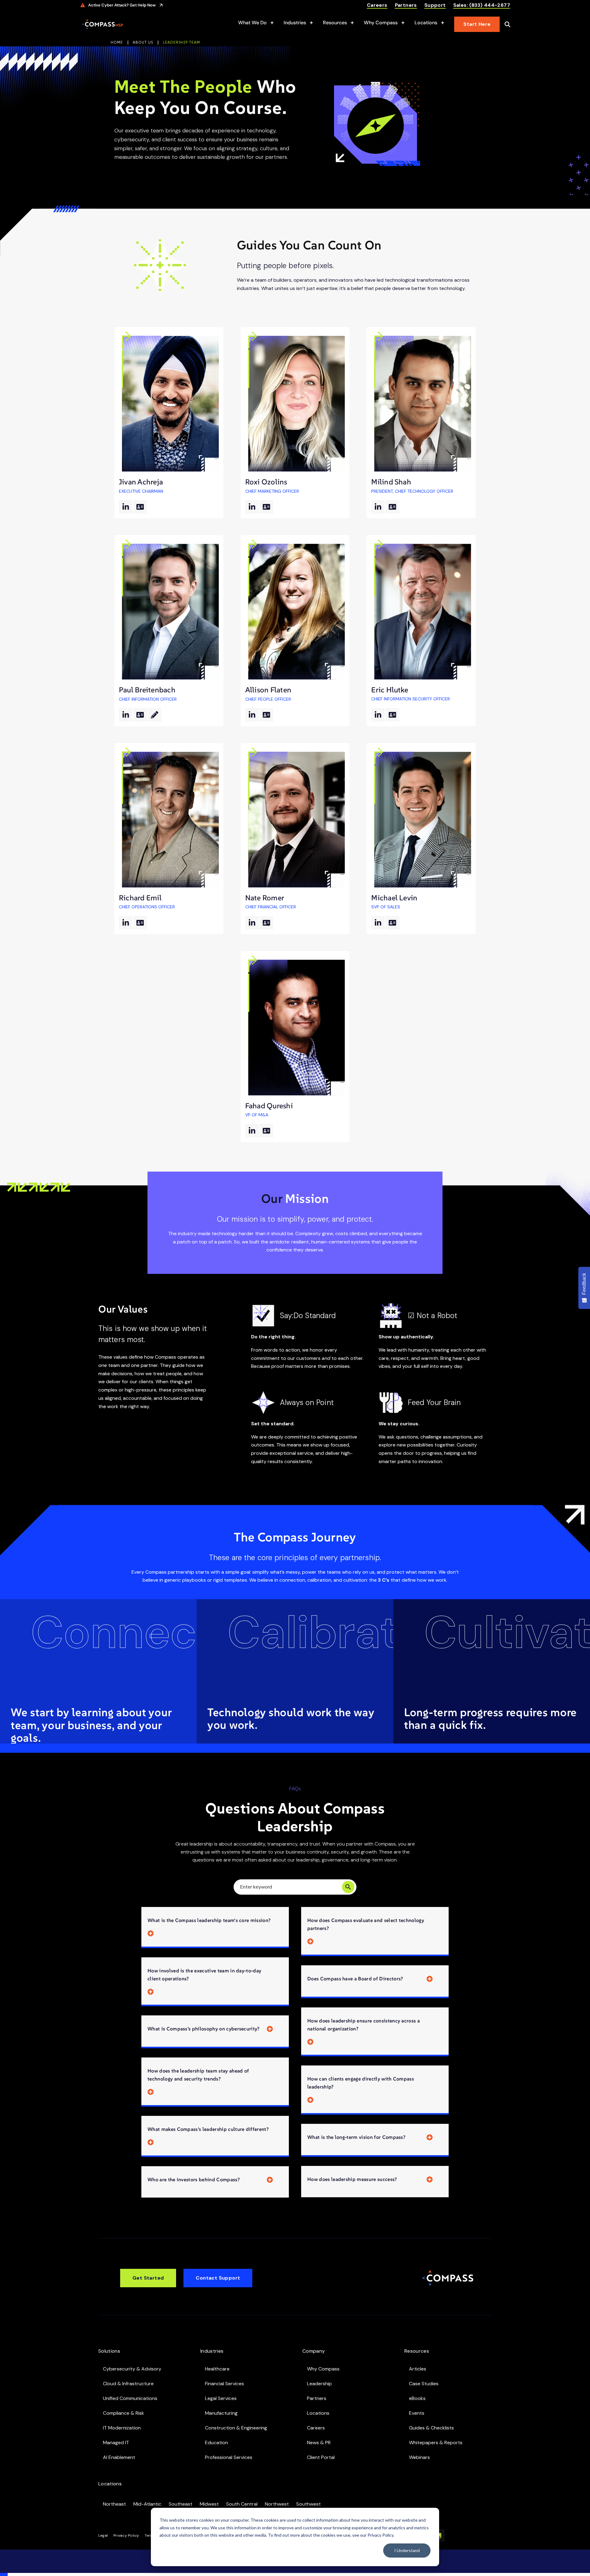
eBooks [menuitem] (417, 2398)
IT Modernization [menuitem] (122, 2428)
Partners (406, 5)
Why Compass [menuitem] (323, 2369)
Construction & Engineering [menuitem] (236, 2428)
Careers (377, 5)
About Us (143, 42)
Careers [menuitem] (316, 2428)
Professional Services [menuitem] (229, 2457)
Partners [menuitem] (317, 2398)
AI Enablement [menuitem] (119, 2457)
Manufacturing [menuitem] (221, 2413)
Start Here (477, 24)
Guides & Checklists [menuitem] (431, 2428)
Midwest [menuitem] (209, 2504)
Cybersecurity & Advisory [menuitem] (132, 2369)
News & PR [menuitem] (319, 2443)
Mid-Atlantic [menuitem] (147, 2504)
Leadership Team (181, 42)
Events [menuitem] (417, 2413)
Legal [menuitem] (103, 2535)
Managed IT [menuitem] (116, 2443)
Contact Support (218, 2278)
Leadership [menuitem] (319, 2384)
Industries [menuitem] (212, 2351)
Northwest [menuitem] (277, 2504)
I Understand (407, 2550)
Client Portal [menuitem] (321, 2457)
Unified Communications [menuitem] (130, 2398)
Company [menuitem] (314, 2351)
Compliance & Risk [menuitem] (124, 2413)
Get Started (148, 2278)
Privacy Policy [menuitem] (126, 2535)
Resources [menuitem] (417, 2351)
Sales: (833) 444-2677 (482, 5)
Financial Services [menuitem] (224, 2384)
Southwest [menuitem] (309, 2504)
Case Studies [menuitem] (424, 2384)
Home (117, 42)
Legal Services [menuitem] (221, 2398)
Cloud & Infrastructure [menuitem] (128, 2384)
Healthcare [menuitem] (217, 2369)
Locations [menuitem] (318, 2413)
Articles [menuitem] (418, 2369)
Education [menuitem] (216, 2443)
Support (435, 5)
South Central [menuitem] (242, 2504)
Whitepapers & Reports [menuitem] (436, 2443)
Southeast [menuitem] (181, 2504)
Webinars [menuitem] (419, 2457)
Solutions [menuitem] (109, 2351)
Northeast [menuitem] (114, 2504)
